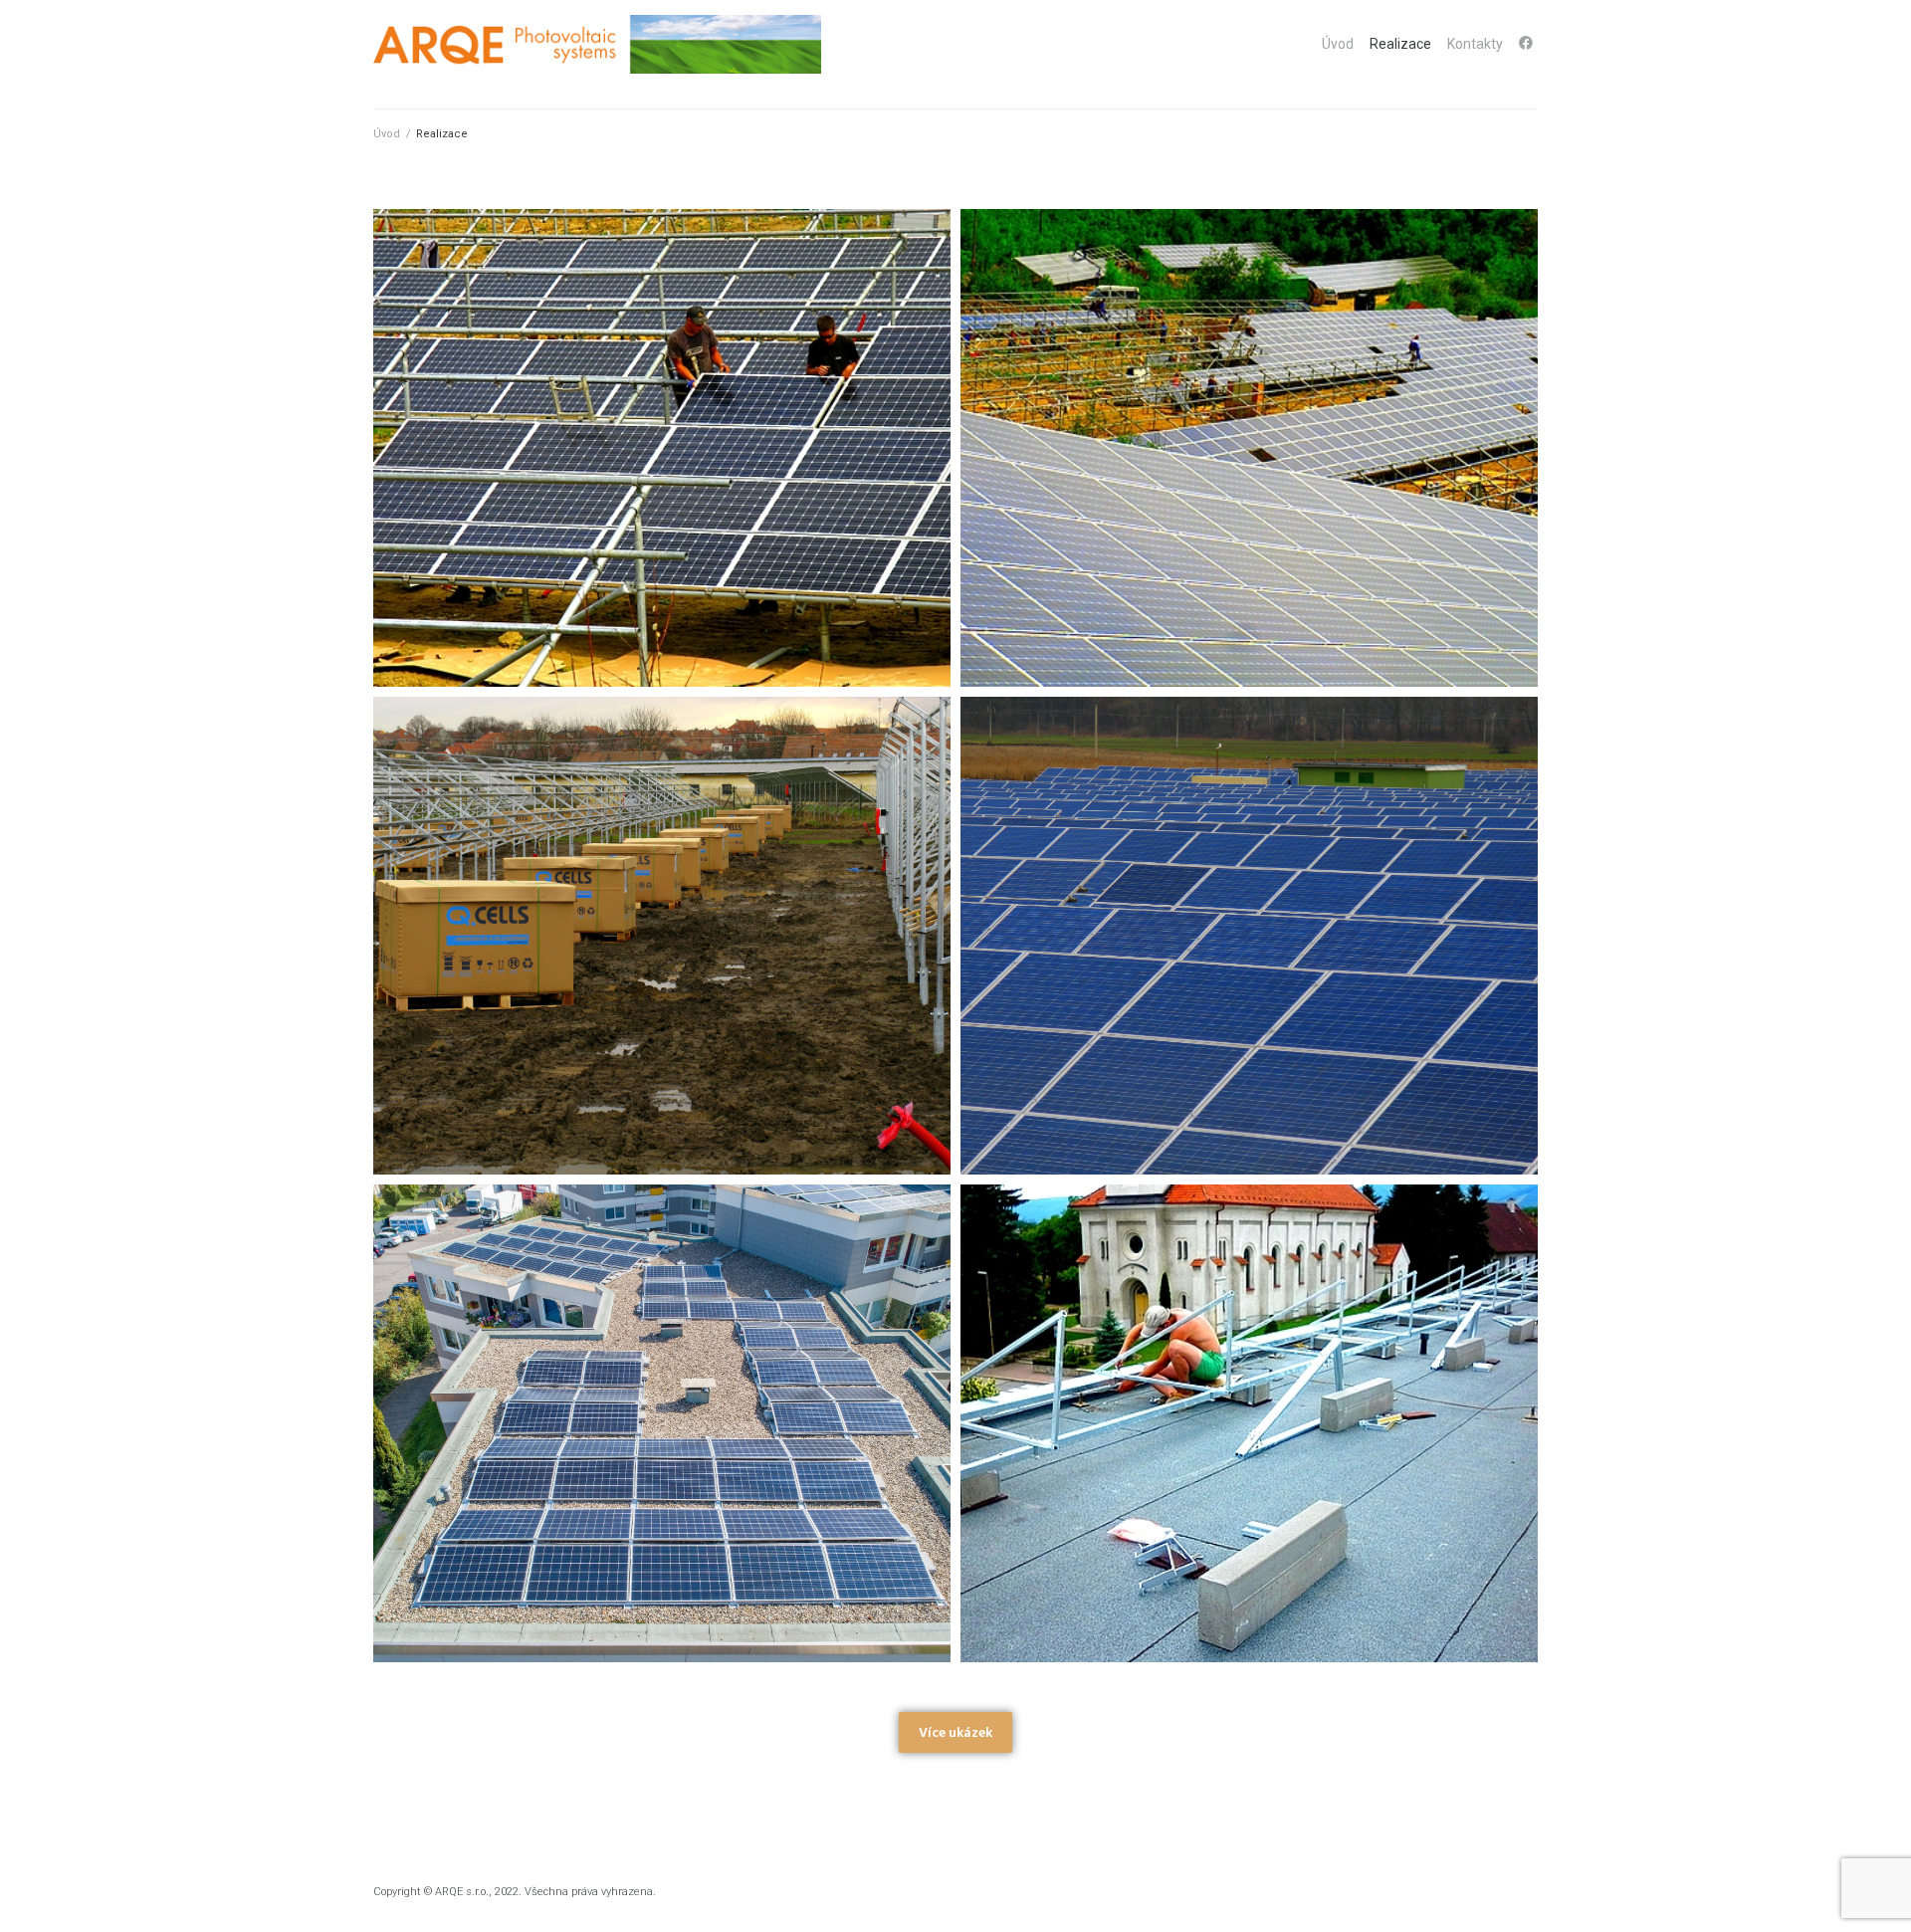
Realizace (1400, 44)
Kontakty (1475, 44)
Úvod (1338, 44)
